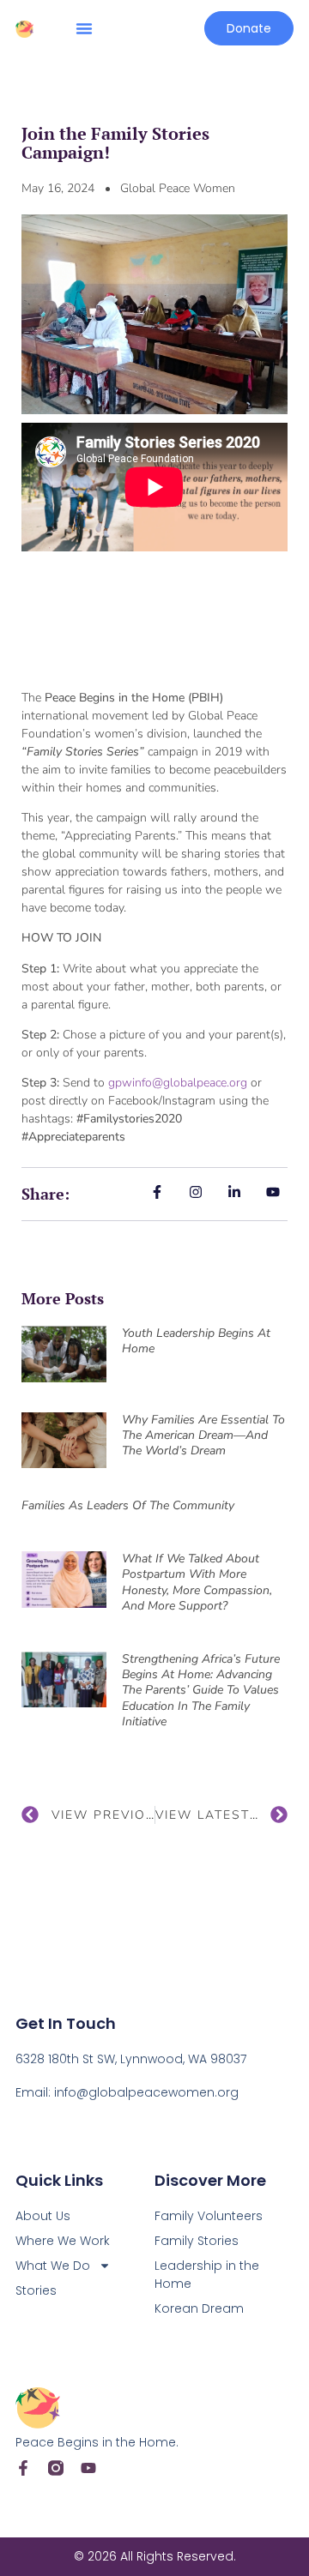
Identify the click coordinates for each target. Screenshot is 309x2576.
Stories (36, 2290)
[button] (84, 28)
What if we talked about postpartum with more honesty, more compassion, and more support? (197, 1582)
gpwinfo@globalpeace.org (178, 1083)
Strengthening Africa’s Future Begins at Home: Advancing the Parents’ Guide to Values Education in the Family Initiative (201, 1690)
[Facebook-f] (23, 2468)
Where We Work (63, 2241)
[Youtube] (88, 2468)
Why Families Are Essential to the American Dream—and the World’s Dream (203, 1435)
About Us (43, 2216)
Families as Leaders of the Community (128, 1505)
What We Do (53, 2266)
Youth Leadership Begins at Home (196, 1341)
